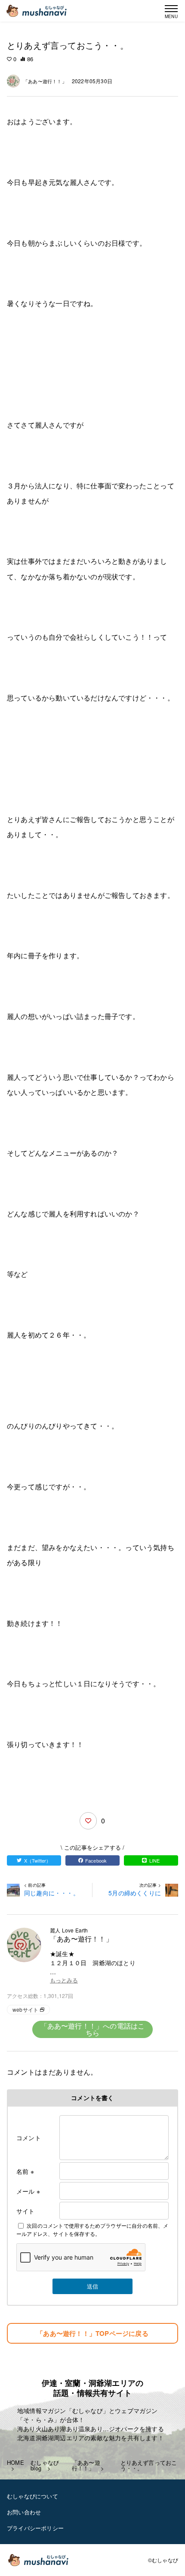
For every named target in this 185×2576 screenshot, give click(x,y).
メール (28, 2191)
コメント (29, 2138)
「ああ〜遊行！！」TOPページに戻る (92, 2333)
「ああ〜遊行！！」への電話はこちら (93, 2029)
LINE (155, 1860)
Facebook (96, 1860)
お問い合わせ (24, 2512)
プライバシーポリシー (35, 2528)
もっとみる (64, 1980)
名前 (25, 2171)
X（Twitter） (38, 1860)
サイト (26, 2211)
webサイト (25, 2009)
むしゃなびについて (32, 2496)
